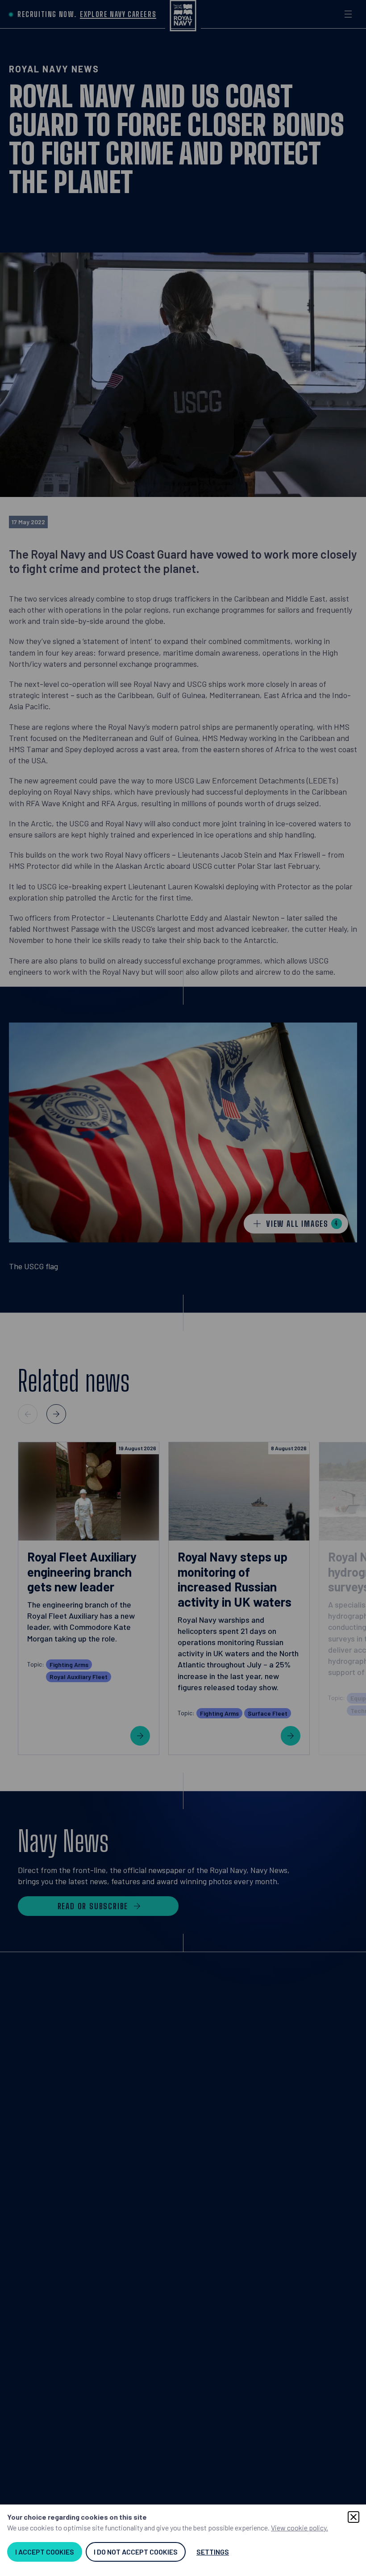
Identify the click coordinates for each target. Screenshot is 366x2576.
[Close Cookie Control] (354, 2517)
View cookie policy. (299, 2528)
